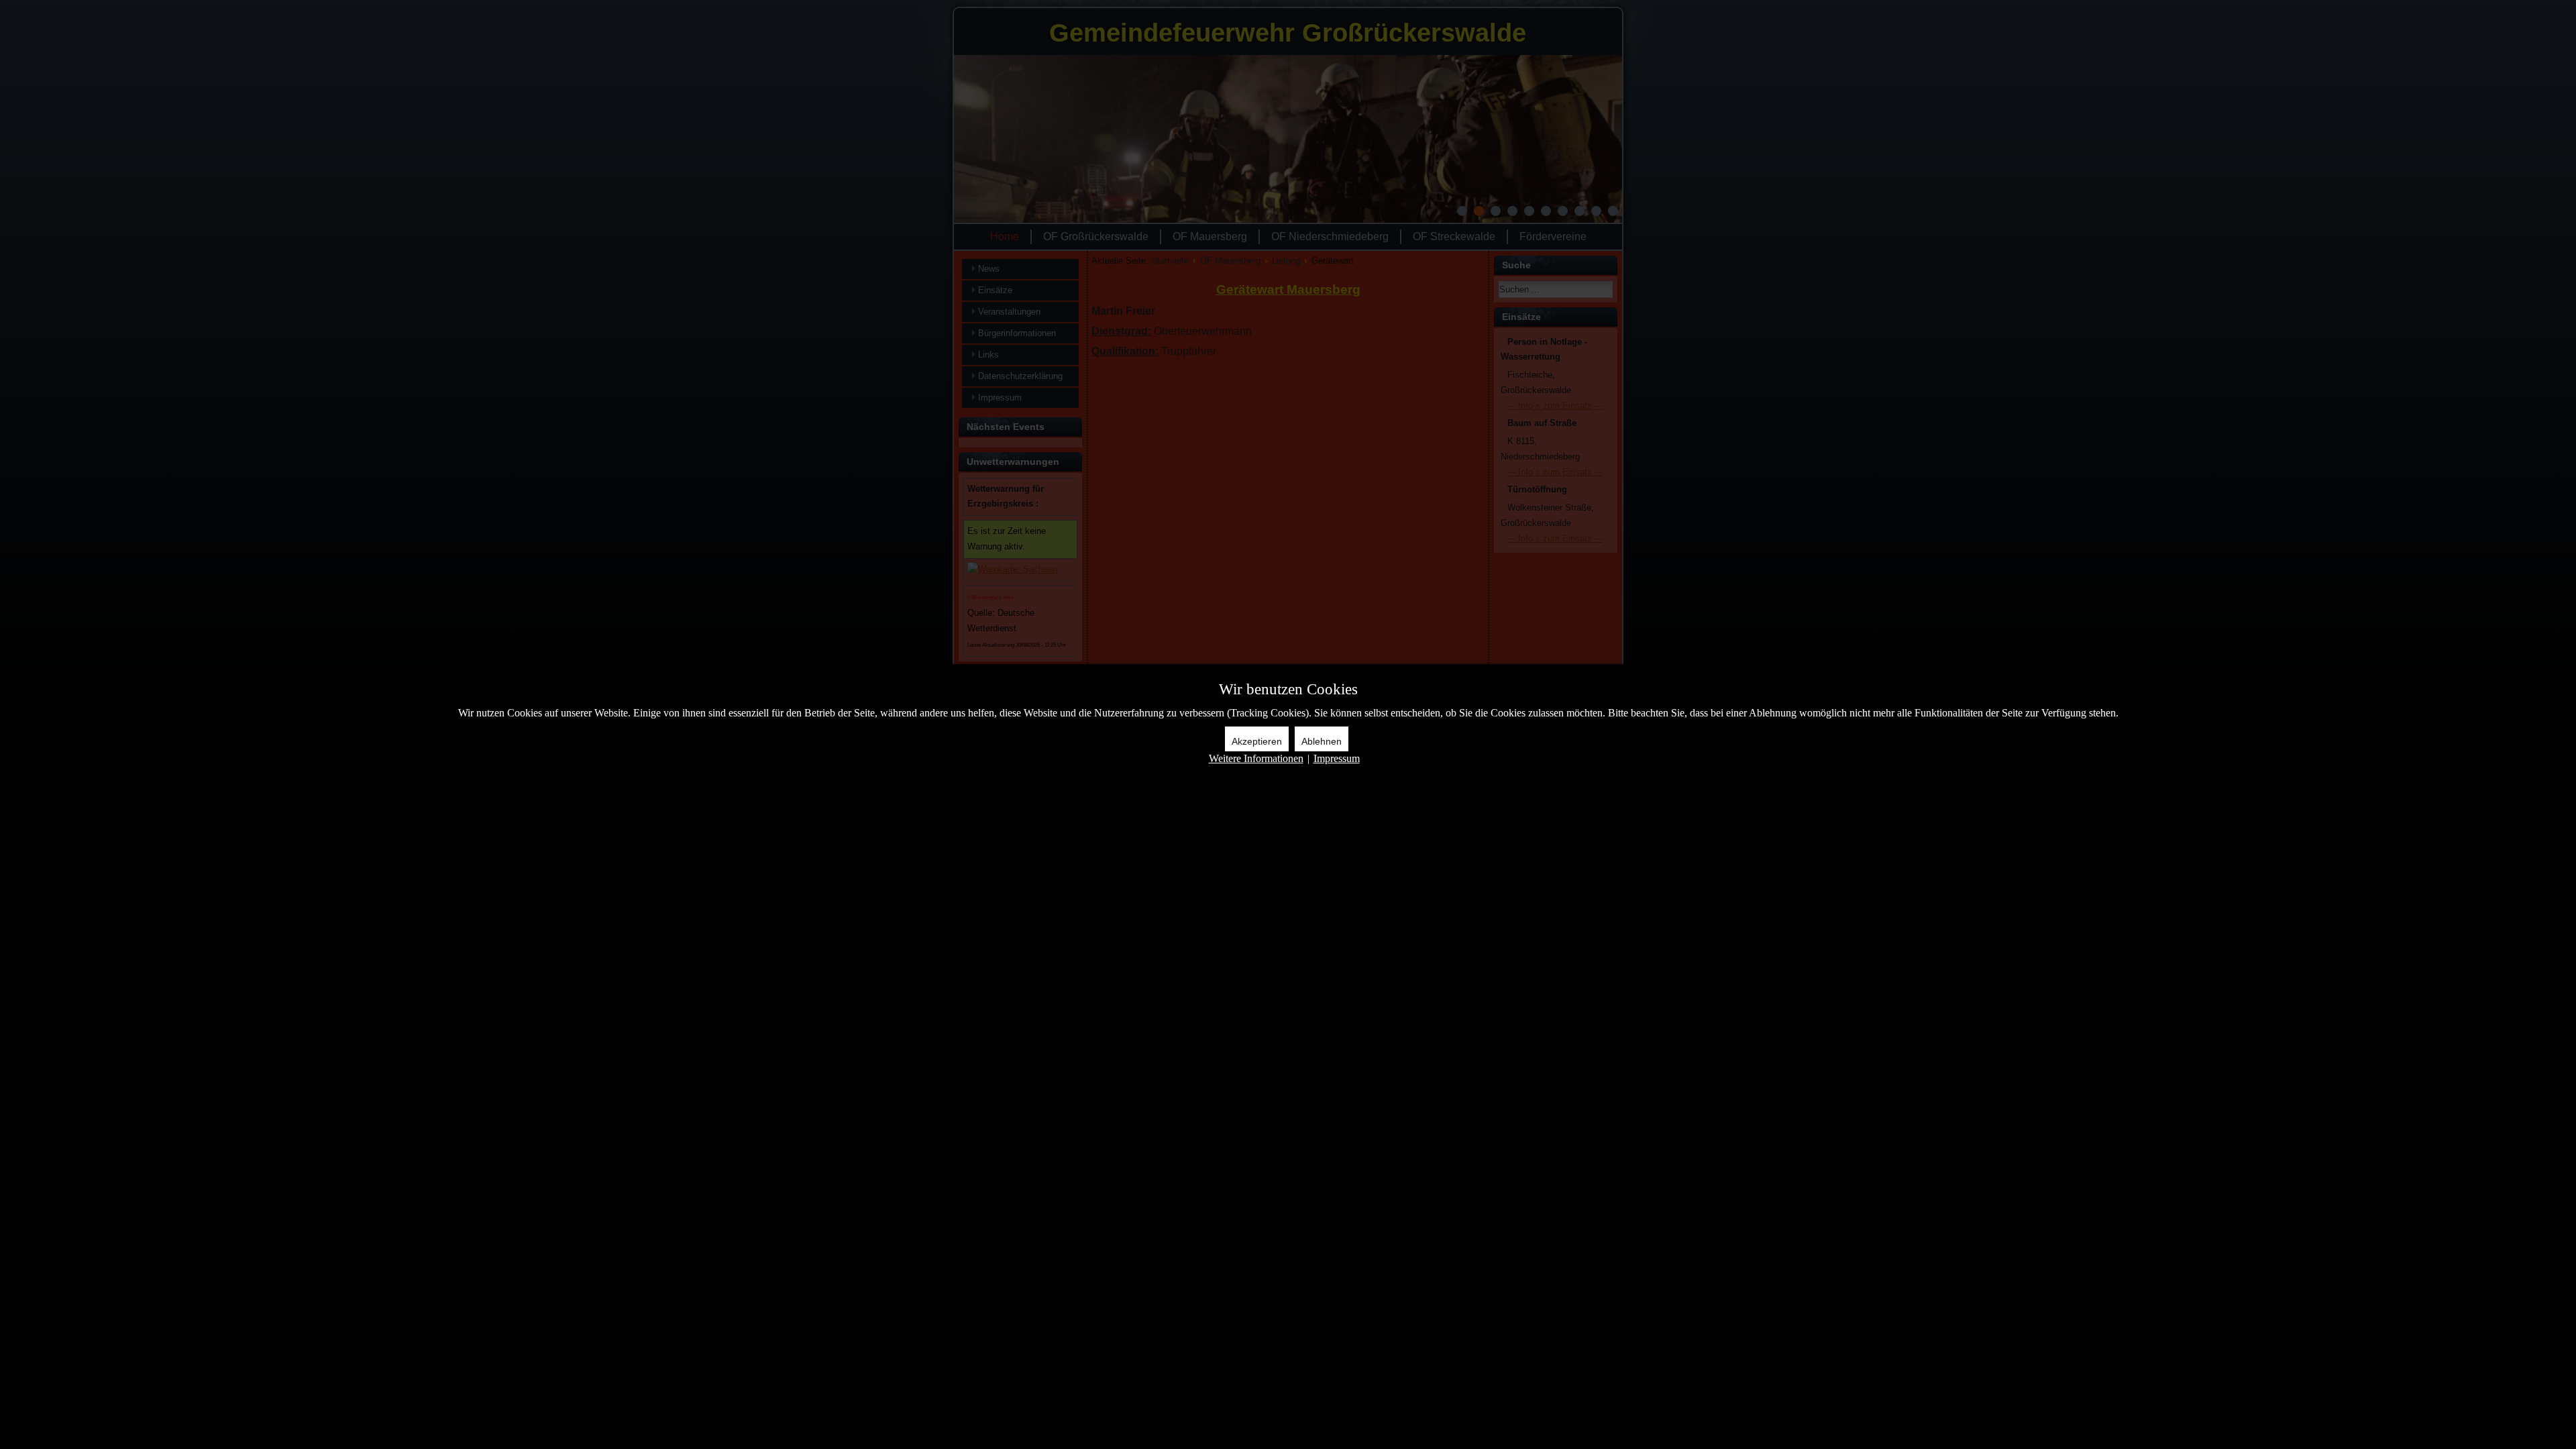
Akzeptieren (1257, 741)
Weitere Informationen (1256, 758)
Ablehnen (1322, 741)
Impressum (1337, 758)
